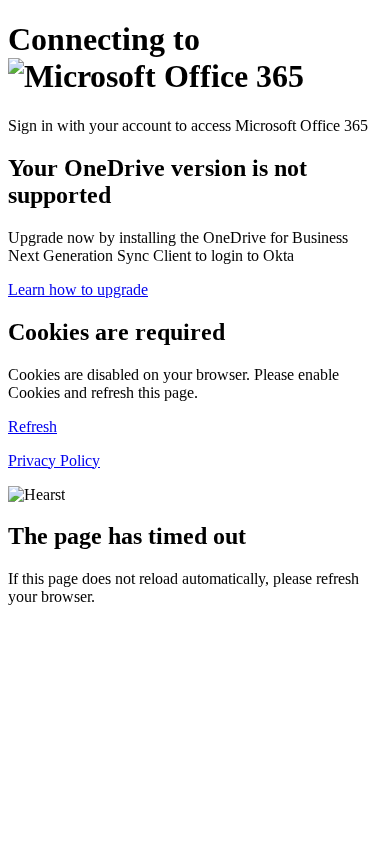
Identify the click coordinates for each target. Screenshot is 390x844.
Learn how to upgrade (78, 289)
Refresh (32, 426)
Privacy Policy (54, 460)
